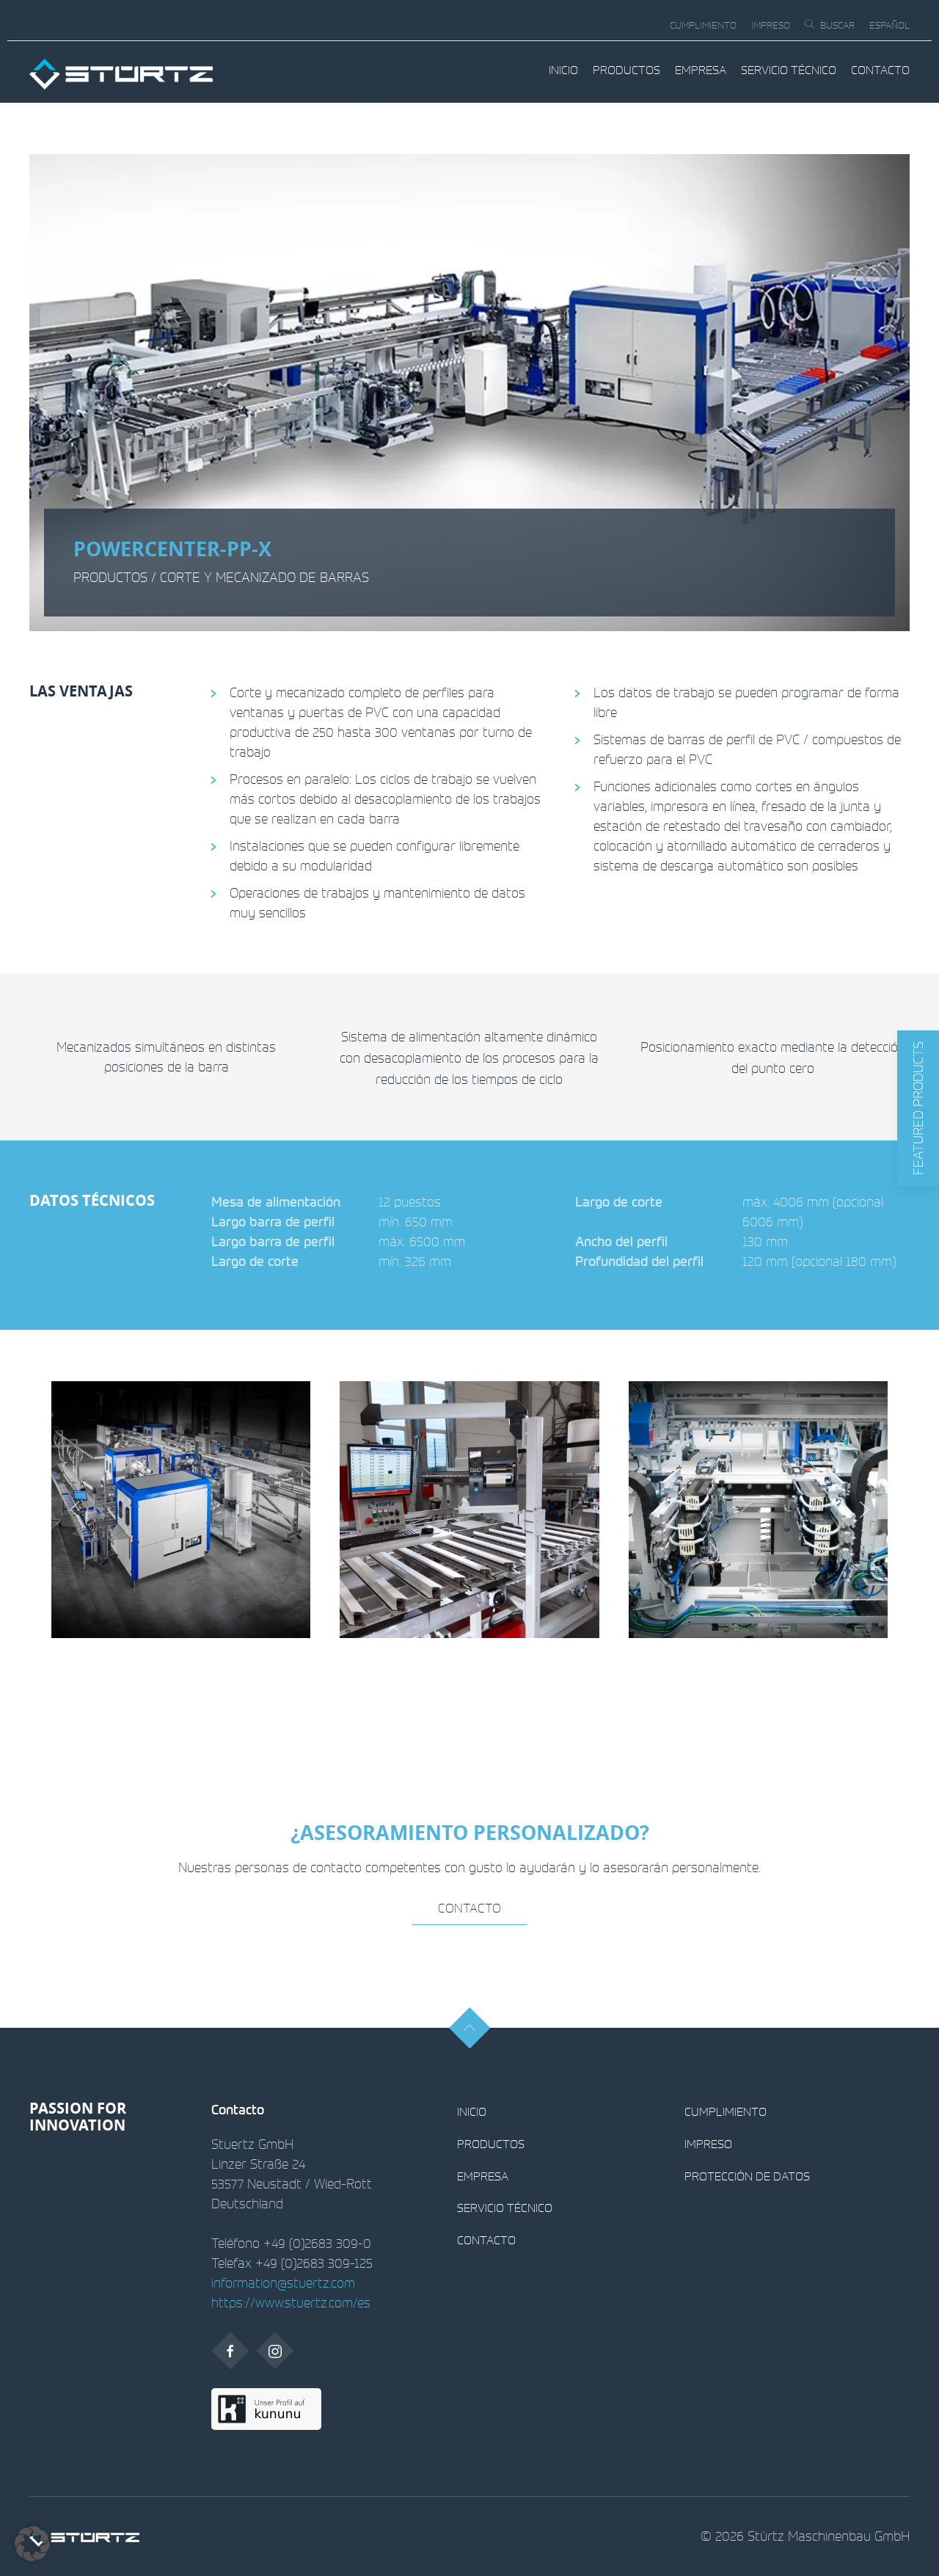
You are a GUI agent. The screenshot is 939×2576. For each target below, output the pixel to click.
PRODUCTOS (626, 70)
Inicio (563, 70)
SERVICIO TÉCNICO (789, 70)
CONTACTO (880, 70)
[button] (918, 1108)
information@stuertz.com (283, 2282)
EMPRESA (701, 70)
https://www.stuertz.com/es (291, 2302)
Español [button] (889, 25)
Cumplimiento (703, 25)
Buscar (837, 25)
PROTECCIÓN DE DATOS (747, 2176)
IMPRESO (771, 25)
